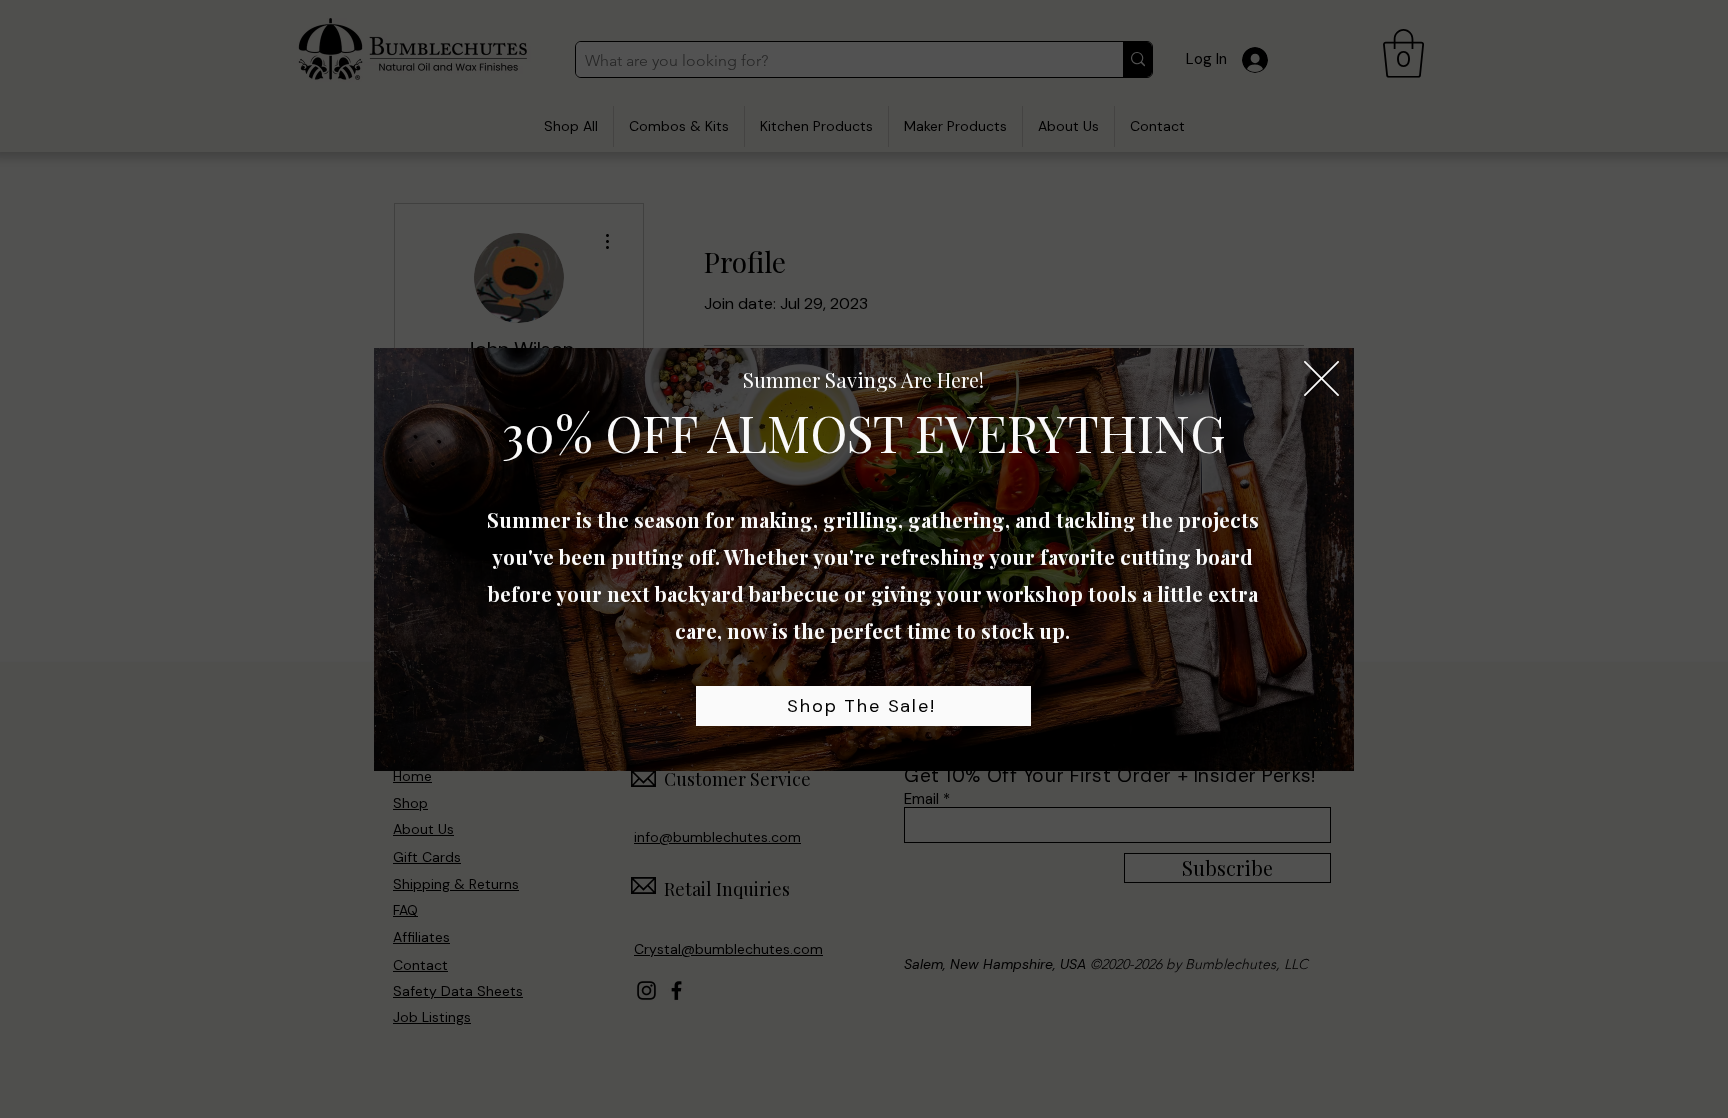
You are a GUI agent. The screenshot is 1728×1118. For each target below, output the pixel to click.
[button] (1321, 378)
